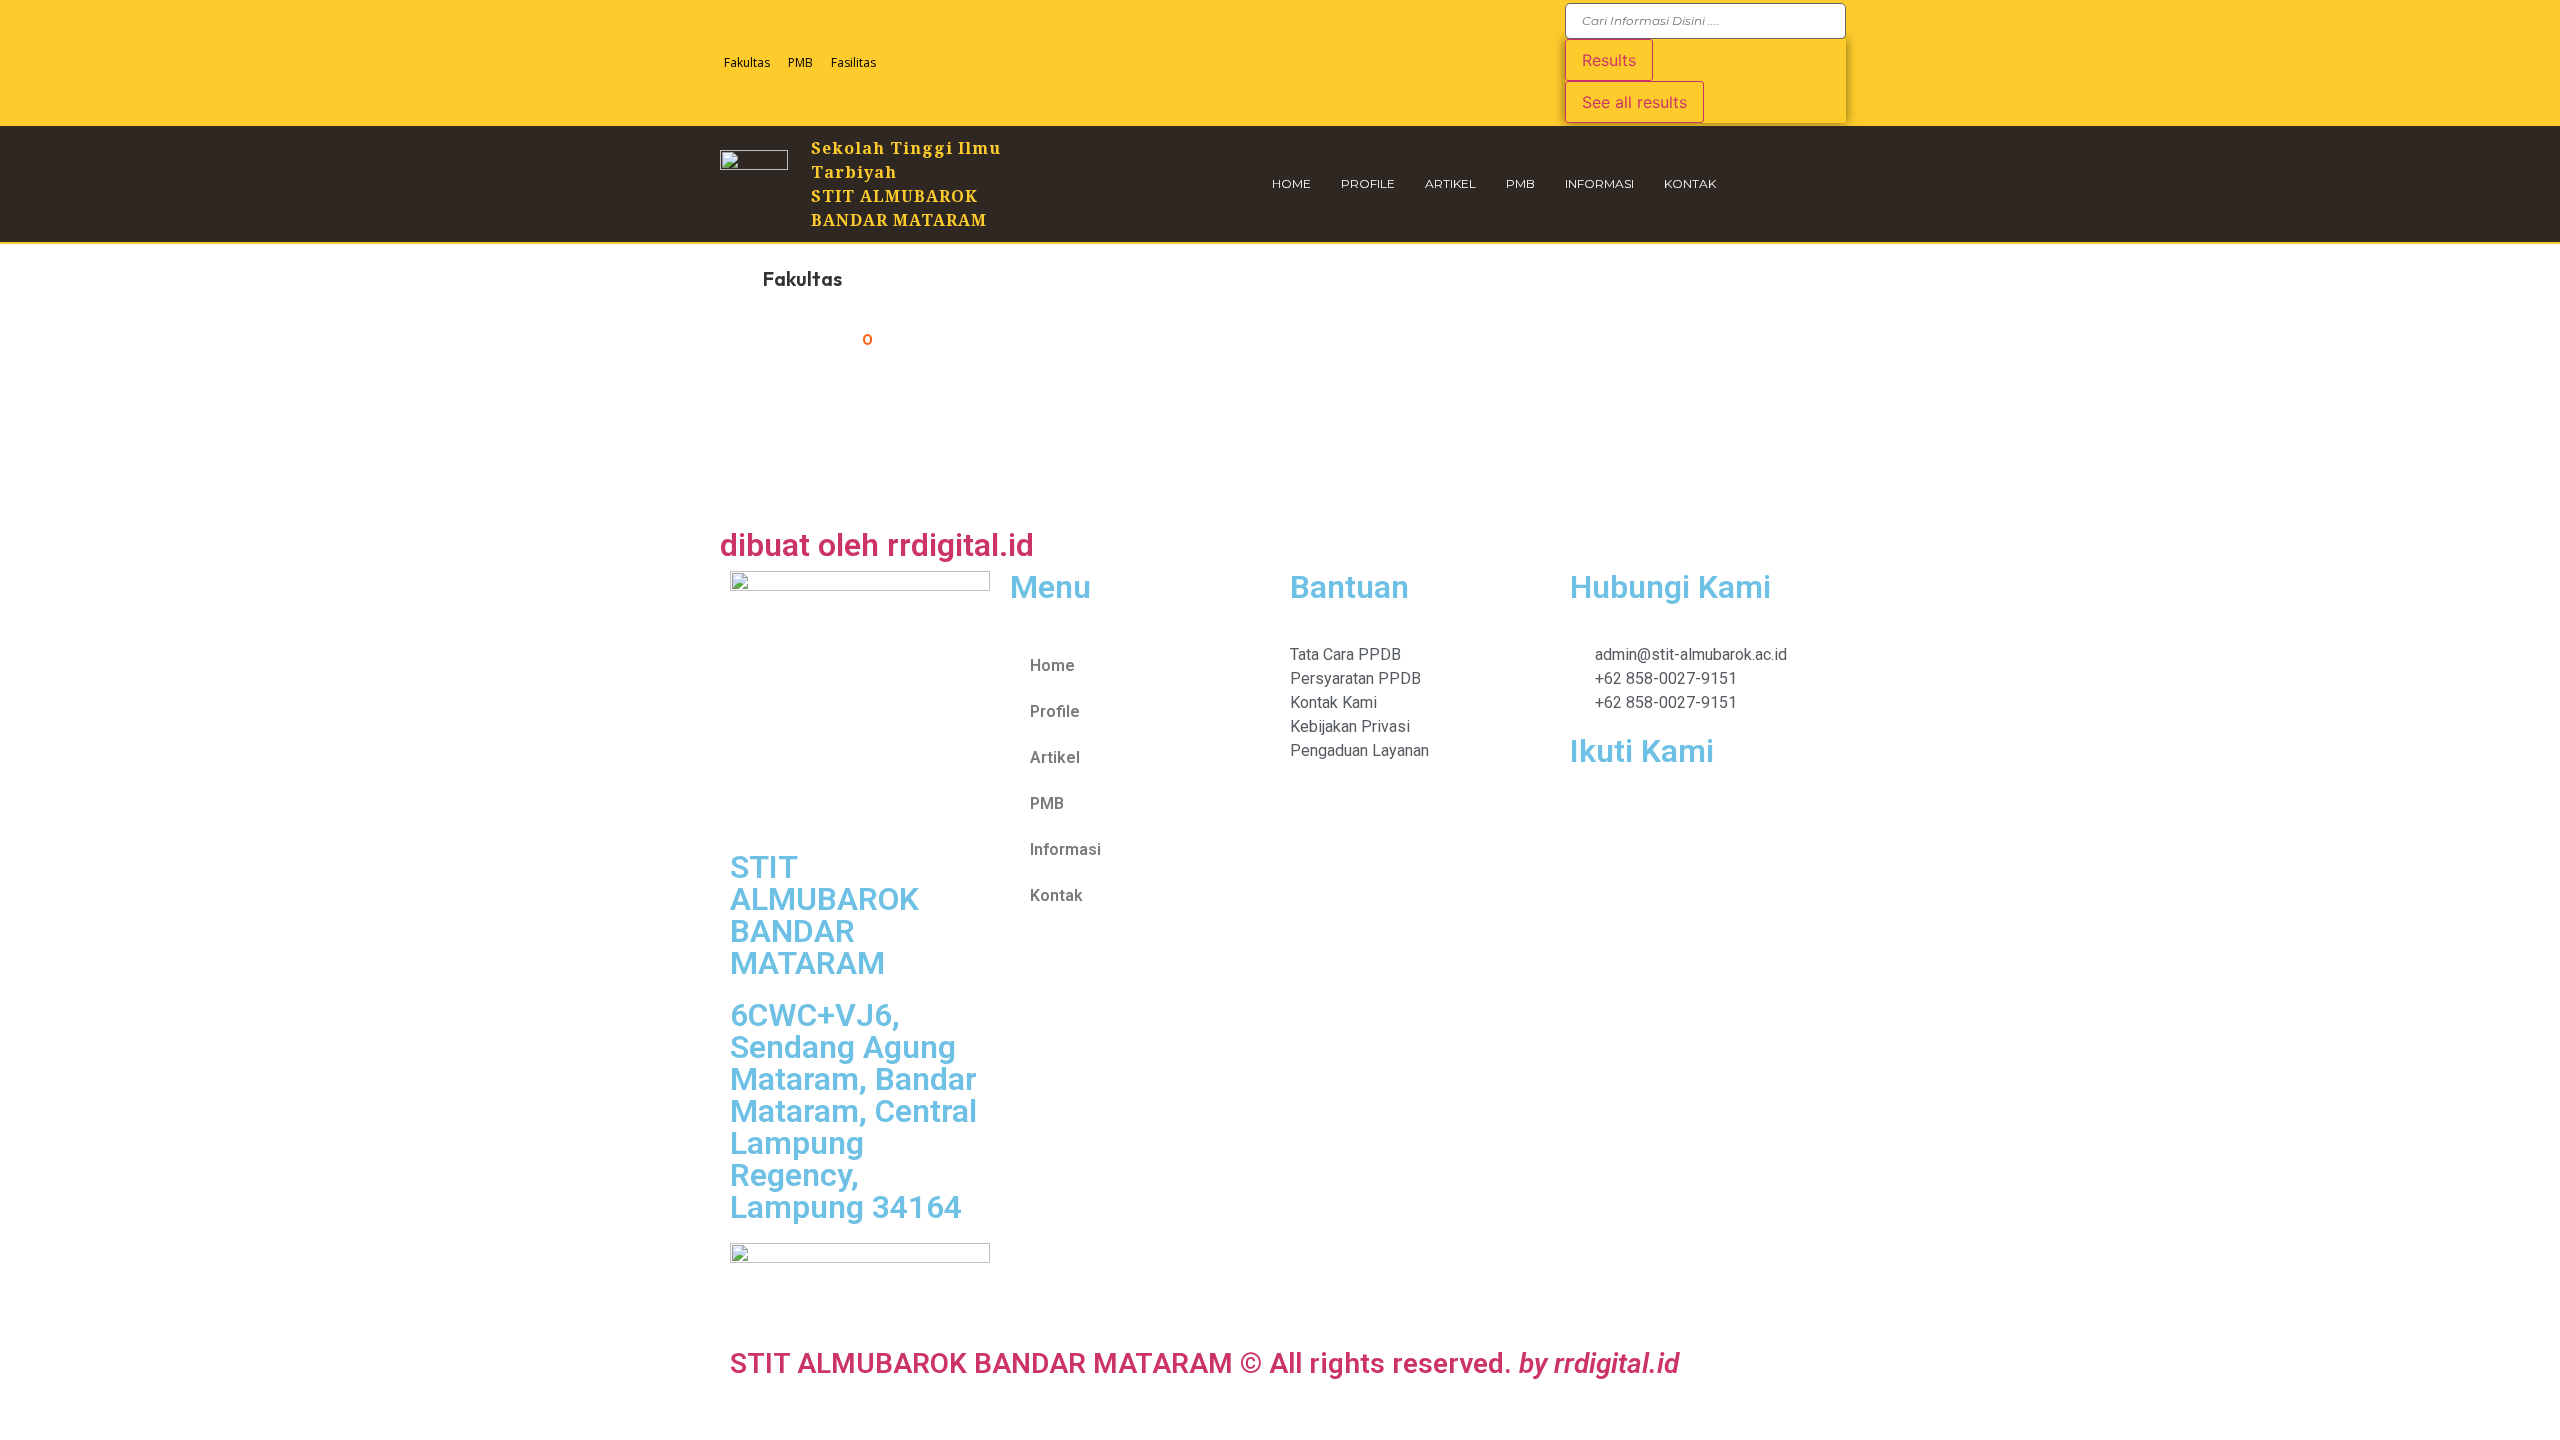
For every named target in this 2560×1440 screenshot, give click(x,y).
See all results (1634, 102)
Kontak (1690, 183)
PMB (800, 62)
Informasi (1599, 183)
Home (1291, 183)
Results (1609, 60)
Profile (1368, 183)
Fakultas (747, 62)
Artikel (1450, 183)
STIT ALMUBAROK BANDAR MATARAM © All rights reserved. (1204, 1363)
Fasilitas (853, 62)
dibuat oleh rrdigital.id (877, 545)
